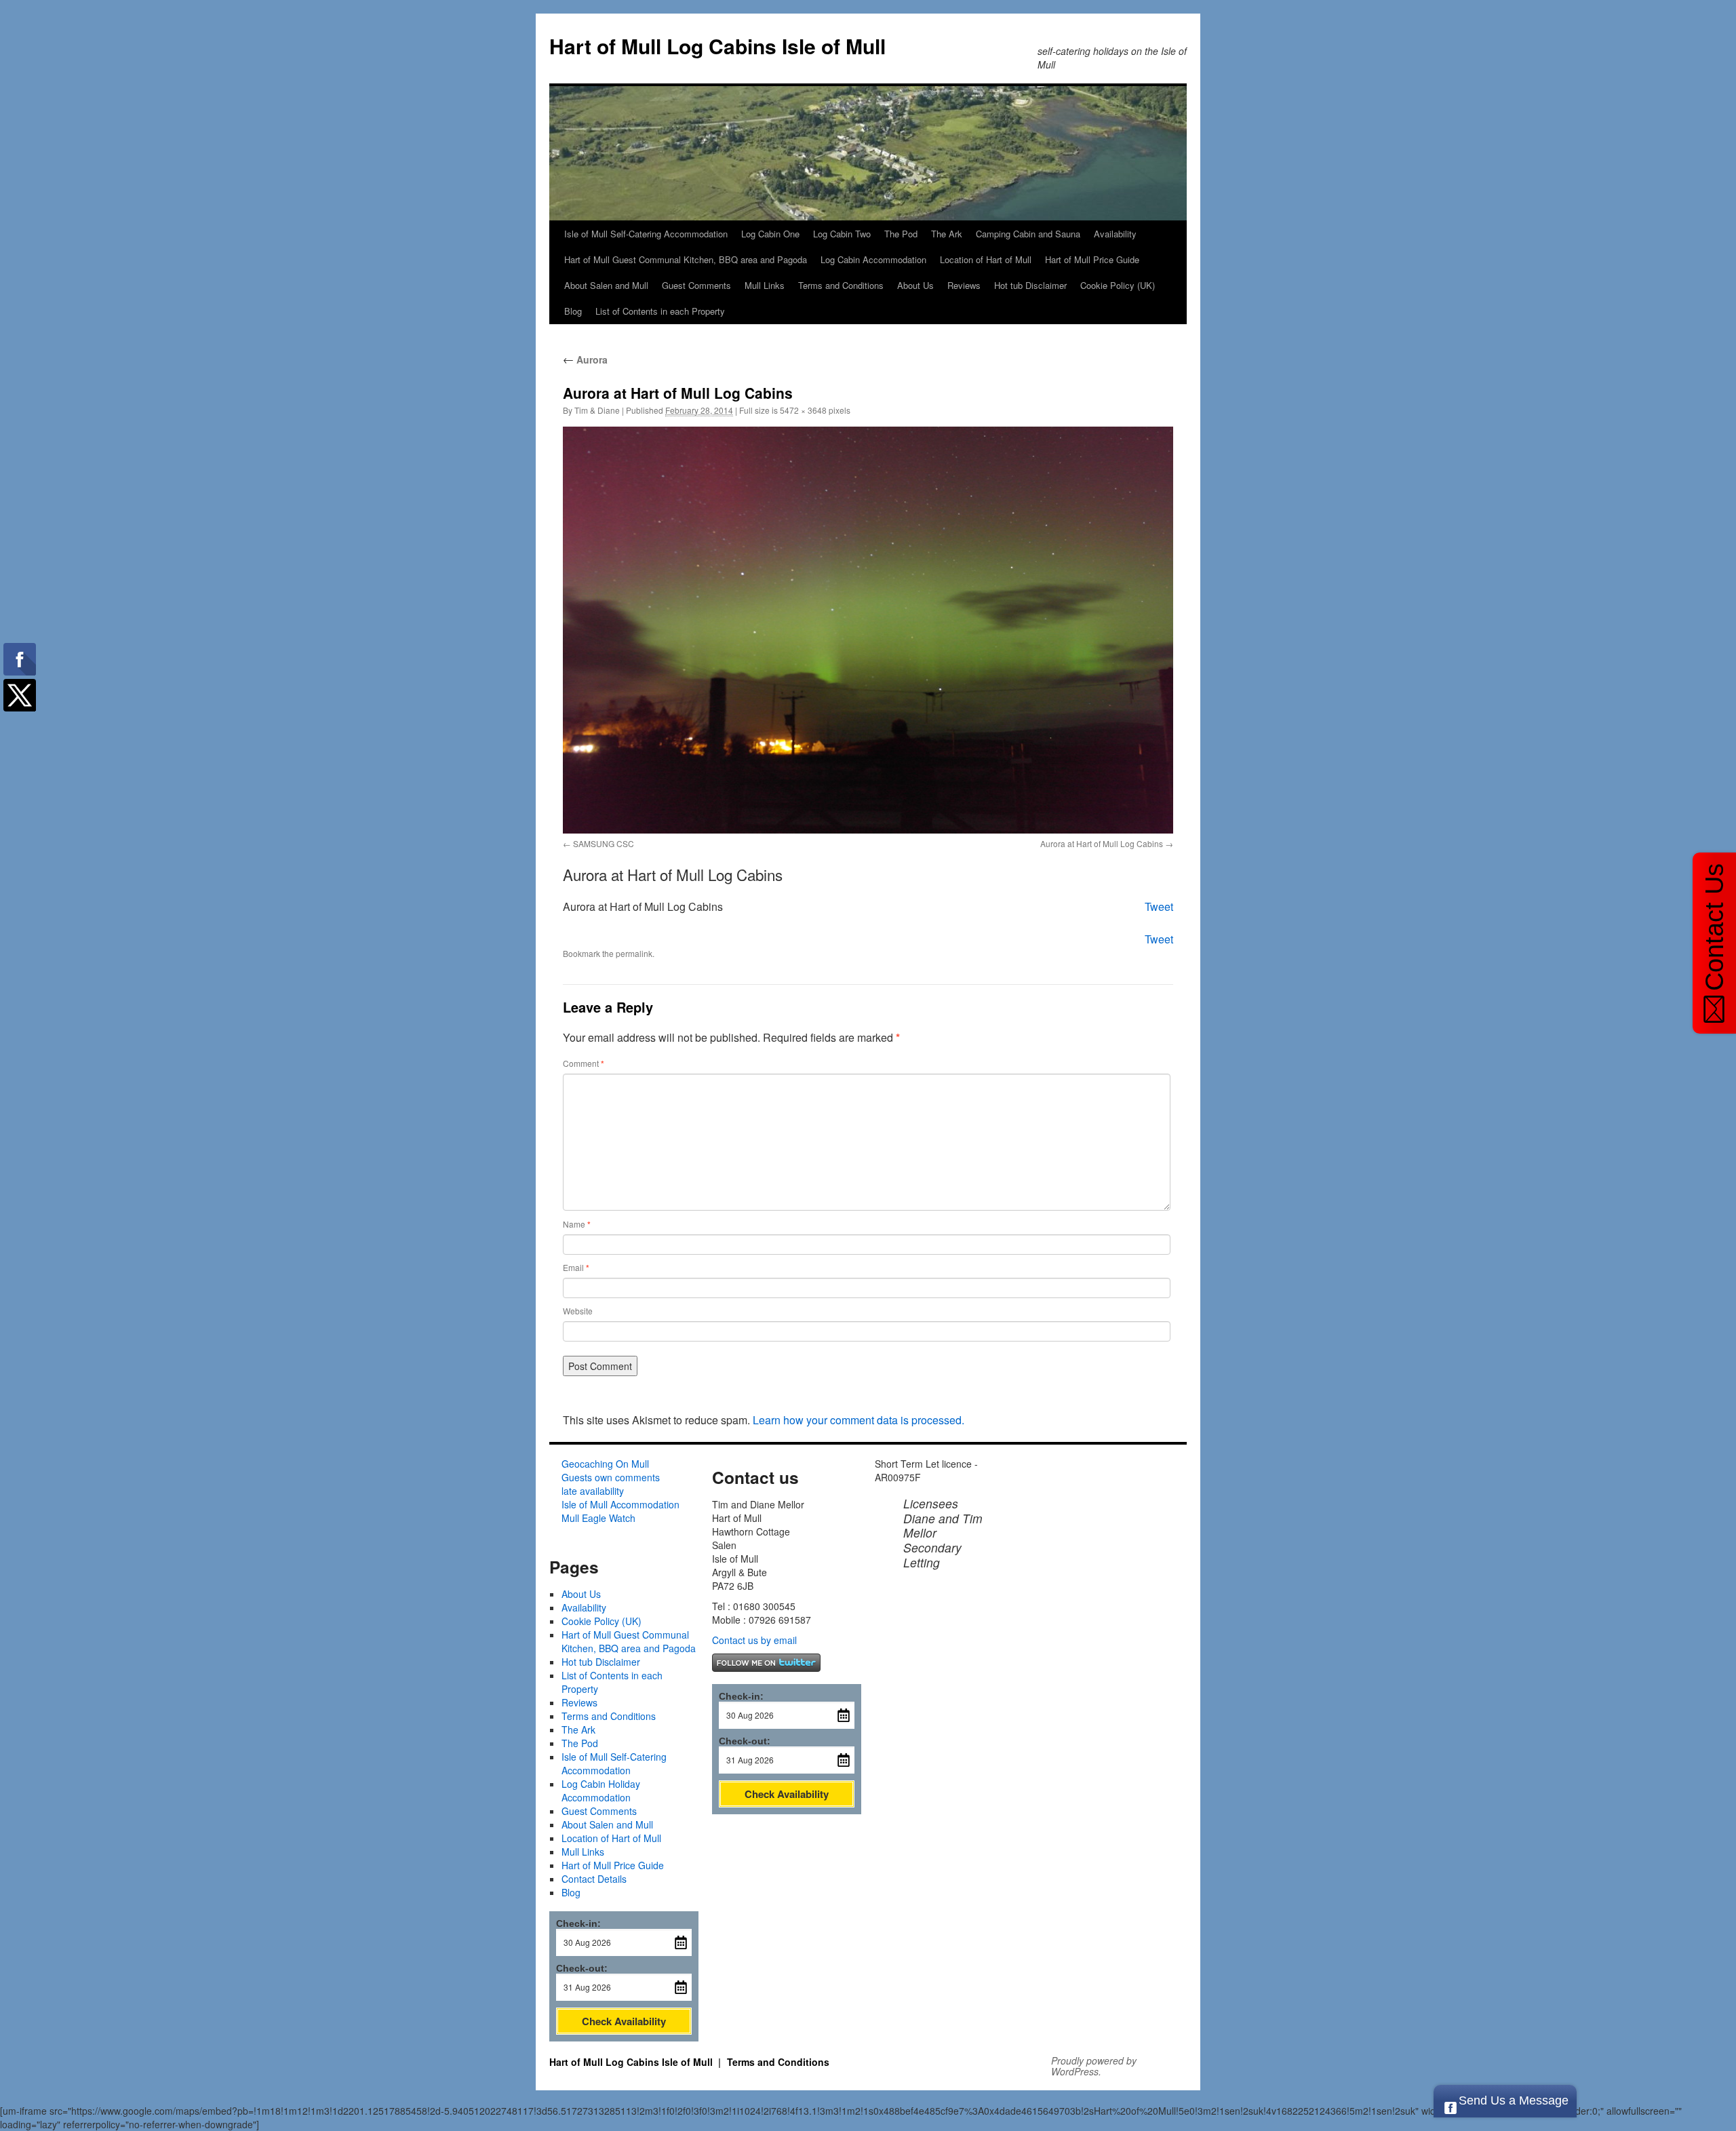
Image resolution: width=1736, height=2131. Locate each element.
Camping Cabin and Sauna (1028, 234)
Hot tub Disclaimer (1030, 285)
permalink (634, 953)
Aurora (585, 359)
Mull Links (765, 285)
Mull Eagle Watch (598, 1518)
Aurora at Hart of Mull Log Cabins (1102, 843)
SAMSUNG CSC (604, 843)
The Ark (947, 234)
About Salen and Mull (606, 285)
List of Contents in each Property (660, 311)
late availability (593, 1491)
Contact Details (594, 1879)
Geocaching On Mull (605, 1464)
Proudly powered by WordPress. (1094, 2066)
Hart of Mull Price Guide (1092, 259)
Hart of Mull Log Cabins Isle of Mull (717, 46)
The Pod (901, 234)
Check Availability (624, 2021)
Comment (584, 1063)
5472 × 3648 (803, 410)
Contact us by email (754, 1640)
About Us (915, 285)
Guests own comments (611, 1477)
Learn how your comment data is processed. (859, 1420)
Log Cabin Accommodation (873, 259)
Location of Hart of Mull (986, 259)
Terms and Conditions (841, 285)
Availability (1115, 234)
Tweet (1159, 906)
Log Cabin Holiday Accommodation (601, 1791)
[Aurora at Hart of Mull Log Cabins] (868, 630)
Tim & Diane (597, 410)
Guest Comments (696, 285)
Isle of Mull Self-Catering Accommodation (646, 234)
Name (577, 1224)
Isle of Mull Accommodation (620, 1504)
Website (578, 1311)
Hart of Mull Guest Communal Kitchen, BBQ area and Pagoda (686, 259)
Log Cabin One (770, 234)
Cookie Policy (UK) (1118, 285)
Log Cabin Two (842, 234)
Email (576, 1268)
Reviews (964, 285)
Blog (573, 311)
